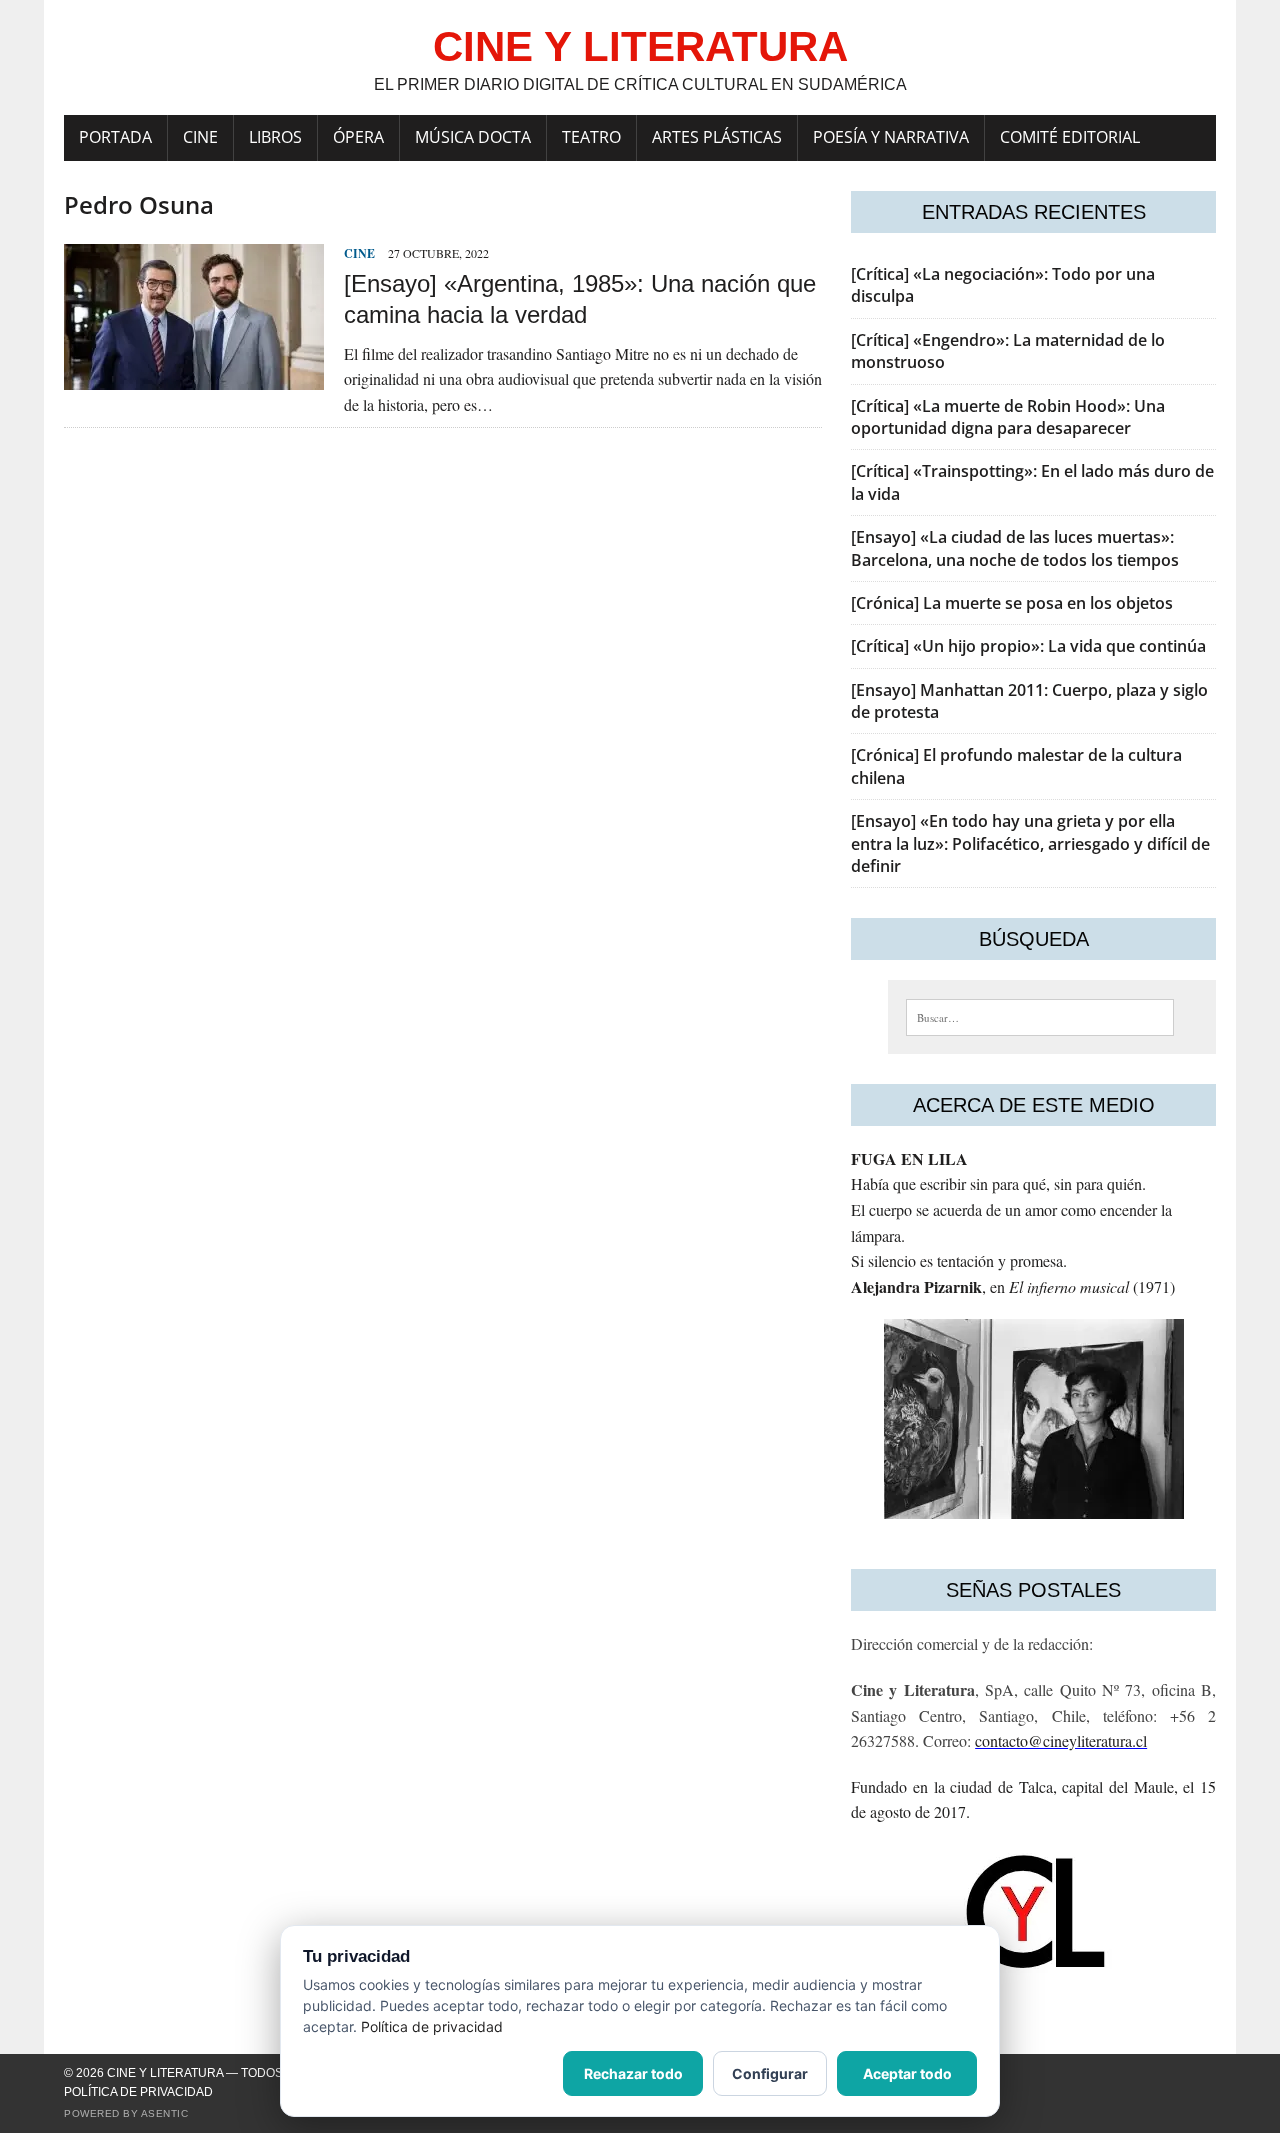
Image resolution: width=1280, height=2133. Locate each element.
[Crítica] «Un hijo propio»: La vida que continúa (1028, 646)
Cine (200, 137)
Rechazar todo (633, 2073)
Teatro (591, 137)
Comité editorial (1070, 137)
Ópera (358, 137)
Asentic (165, 2113)
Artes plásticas (717, 137)
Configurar (770, 2073)
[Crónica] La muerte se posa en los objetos (1012, 603)
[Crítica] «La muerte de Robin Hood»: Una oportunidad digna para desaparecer (1008, 417)
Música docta (473, 137)
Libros (275, 137)
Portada (115, 137)
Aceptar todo (907, 2073)
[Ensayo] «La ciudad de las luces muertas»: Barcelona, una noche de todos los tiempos (1015, 548)
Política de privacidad (138, 2092)
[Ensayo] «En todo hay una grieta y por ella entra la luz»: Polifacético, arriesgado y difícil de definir (1030, 843)
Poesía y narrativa (891, 137)
